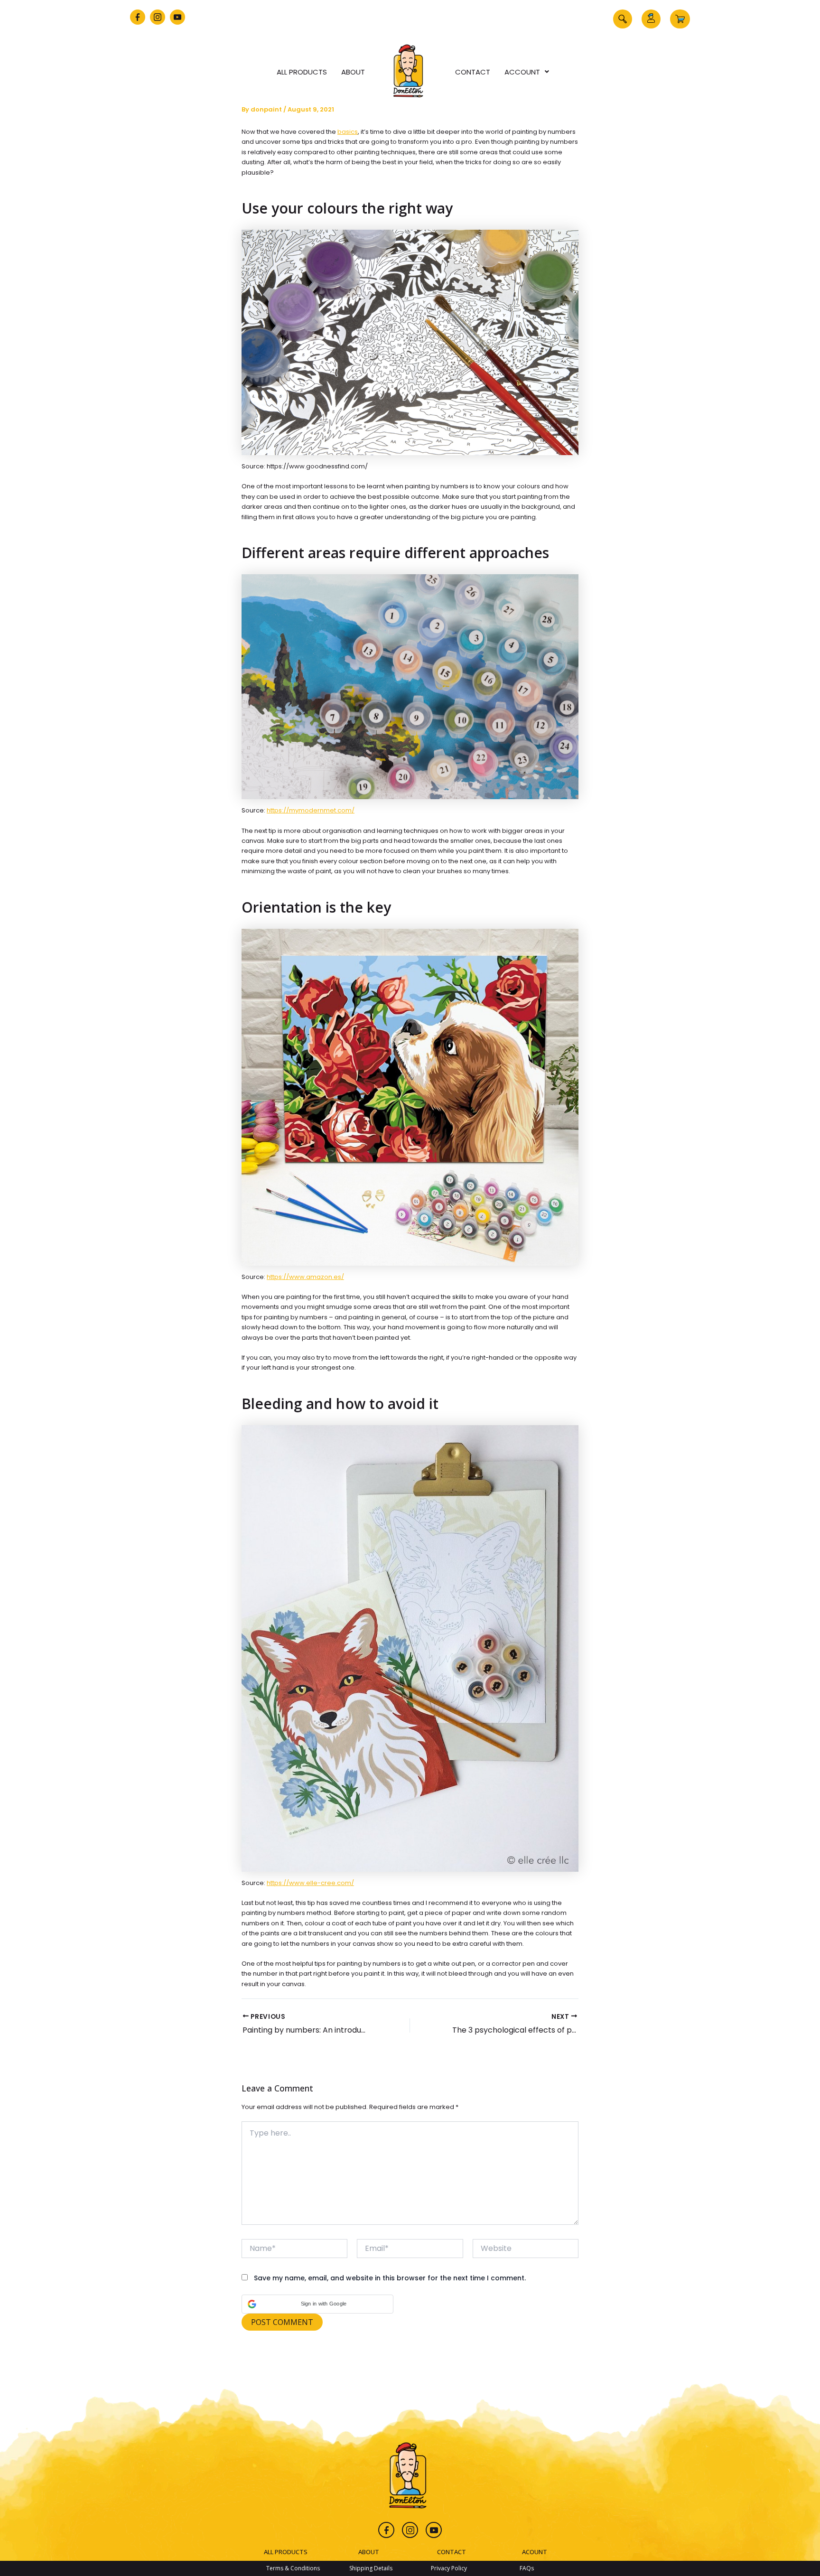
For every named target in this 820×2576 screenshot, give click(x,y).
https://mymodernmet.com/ (311, 810)
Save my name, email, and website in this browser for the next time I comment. (390, 2278)
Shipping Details (371, 2568)
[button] (623, 19)
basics (348, 132)
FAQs (527, 2568)
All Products (302, 72)
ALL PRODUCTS (286, 2552)
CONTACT (452, 2552)
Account (522, 72)
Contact (473, 72)
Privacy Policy (449, 2568)
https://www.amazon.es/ (305, 1277)
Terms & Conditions (293, 2568)
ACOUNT (535, 2552)
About (353, 72)
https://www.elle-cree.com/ (310, 1883)
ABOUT (369, 2552)
